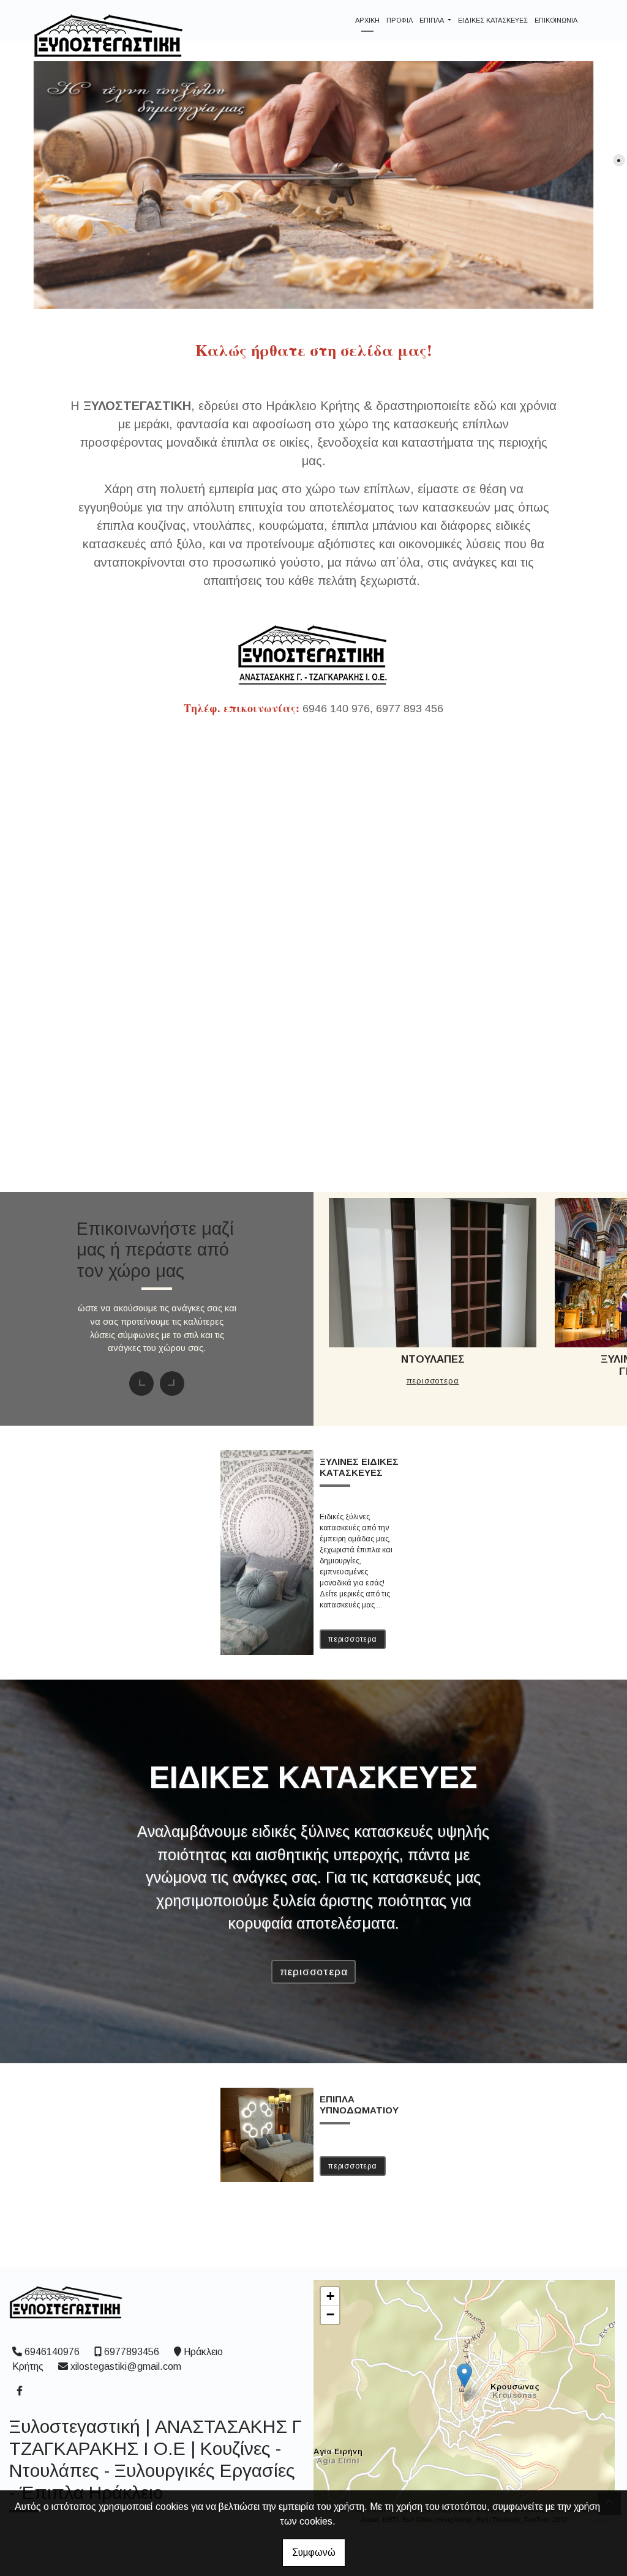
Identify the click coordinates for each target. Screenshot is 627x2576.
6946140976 (52, 2352)
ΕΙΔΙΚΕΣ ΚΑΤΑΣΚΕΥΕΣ (493, 20)
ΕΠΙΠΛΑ (433, 20)
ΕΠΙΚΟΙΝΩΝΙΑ (556, 20)
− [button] (330, 2314)
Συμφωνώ (314, 2552)
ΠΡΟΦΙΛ (400, 20)
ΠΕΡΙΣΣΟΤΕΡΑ (439, 1054)
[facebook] (19, 2389)
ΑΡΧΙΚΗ (367, 20)
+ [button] (330, 2296)
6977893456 (132, 2352)
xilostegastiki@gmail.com (126, 2366)
